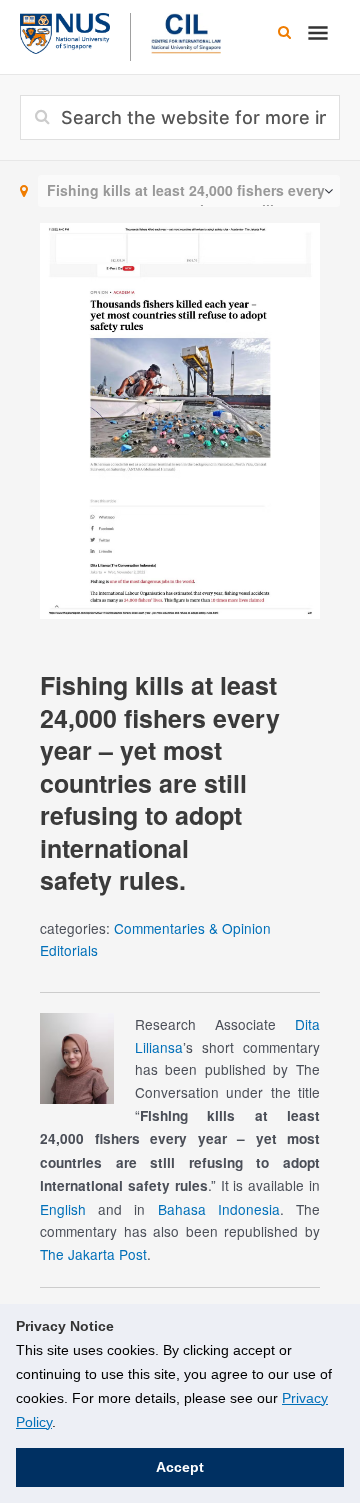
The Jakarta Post (93, 1254)
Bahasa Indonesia (219, 1209)
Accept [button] (180, 1467)
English (63, 1209)
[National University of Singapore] (65, 31)
